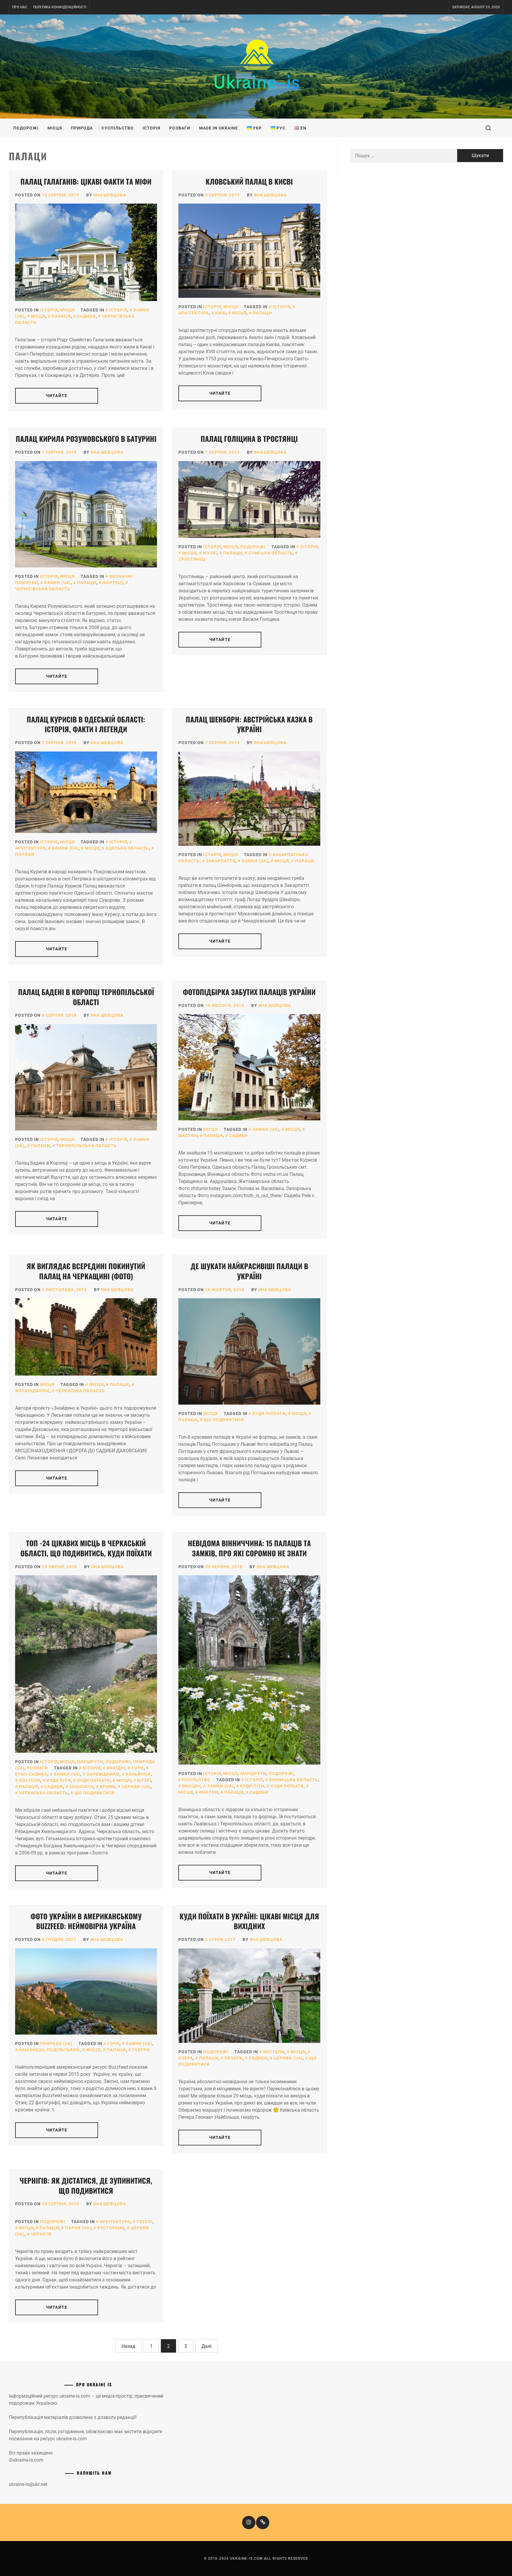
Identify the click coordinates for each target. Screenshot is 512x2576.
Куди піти (59, 1780)
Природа (82, 128)
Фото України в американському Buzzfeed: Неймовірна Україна (86, 1921)
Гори (138, 1768)
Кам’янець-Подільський (49, 2050)
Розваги (180, 128)
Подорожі (26, 128)
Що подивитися (224, 1420)
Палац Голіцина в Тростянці (249, 439)
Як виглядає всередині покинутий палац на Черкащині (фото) (86, 1271)
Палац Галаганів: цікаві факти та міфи (86, 181)
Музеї (210, 553)
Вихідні (116, 1768)
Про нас (20, 7)
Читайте (57, 396)
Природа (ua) (56, 2043)
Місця (55, 128)
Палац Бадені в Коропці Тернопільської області (86, 997)
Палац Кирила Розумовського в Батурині (86, 439)
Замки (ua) (57, 583)
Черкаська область (80, 1391)
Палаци (61, 316)
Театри (141, 2050)
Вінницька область (294, 1780)
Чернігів (41, 2234)
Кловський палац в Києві (249, 181)
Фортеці (113, 583)
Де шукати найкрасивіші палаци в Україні (249, 1271)
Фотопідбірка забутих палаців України (249, 992)
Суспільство (118, 128)
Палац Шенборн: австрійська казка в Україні (249, 724)
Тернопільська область (87, 1146)
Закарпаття (221, 861)
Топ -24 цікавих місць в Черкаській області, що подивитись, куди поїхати (86, 1548)
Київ (220, 313)
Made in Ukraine (219, 128)
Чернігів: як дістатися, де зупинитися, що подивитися (86, 2185)
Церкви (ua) (136, 1787)
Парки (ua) (78, 2228)
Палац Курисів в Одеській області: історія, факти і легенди (86, 724)
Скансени (81, 1787)
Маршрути (90, 1762)
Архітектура (115, 2222)
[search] (488, 128)
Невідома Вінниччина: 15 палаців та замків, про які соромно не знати (249, 1548)
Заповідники (103, 1774)
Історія (151, 128)
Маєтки (209, 1792)
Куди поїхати (269, 1413)
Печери (234, 2058)
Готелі (145, 2222)
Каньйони (138, 1774)
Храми (108, 1787)
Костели (30, 1780)
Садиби (86, 316)
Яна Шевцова (110, 195)
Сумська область (271, 553)
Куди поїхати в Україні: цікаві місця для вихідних (249, 1921)
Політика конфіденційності (60, 7)
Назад (128, 2346)
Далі (207, 2346)
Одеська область (127, 848)
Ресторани (111, 2228)
